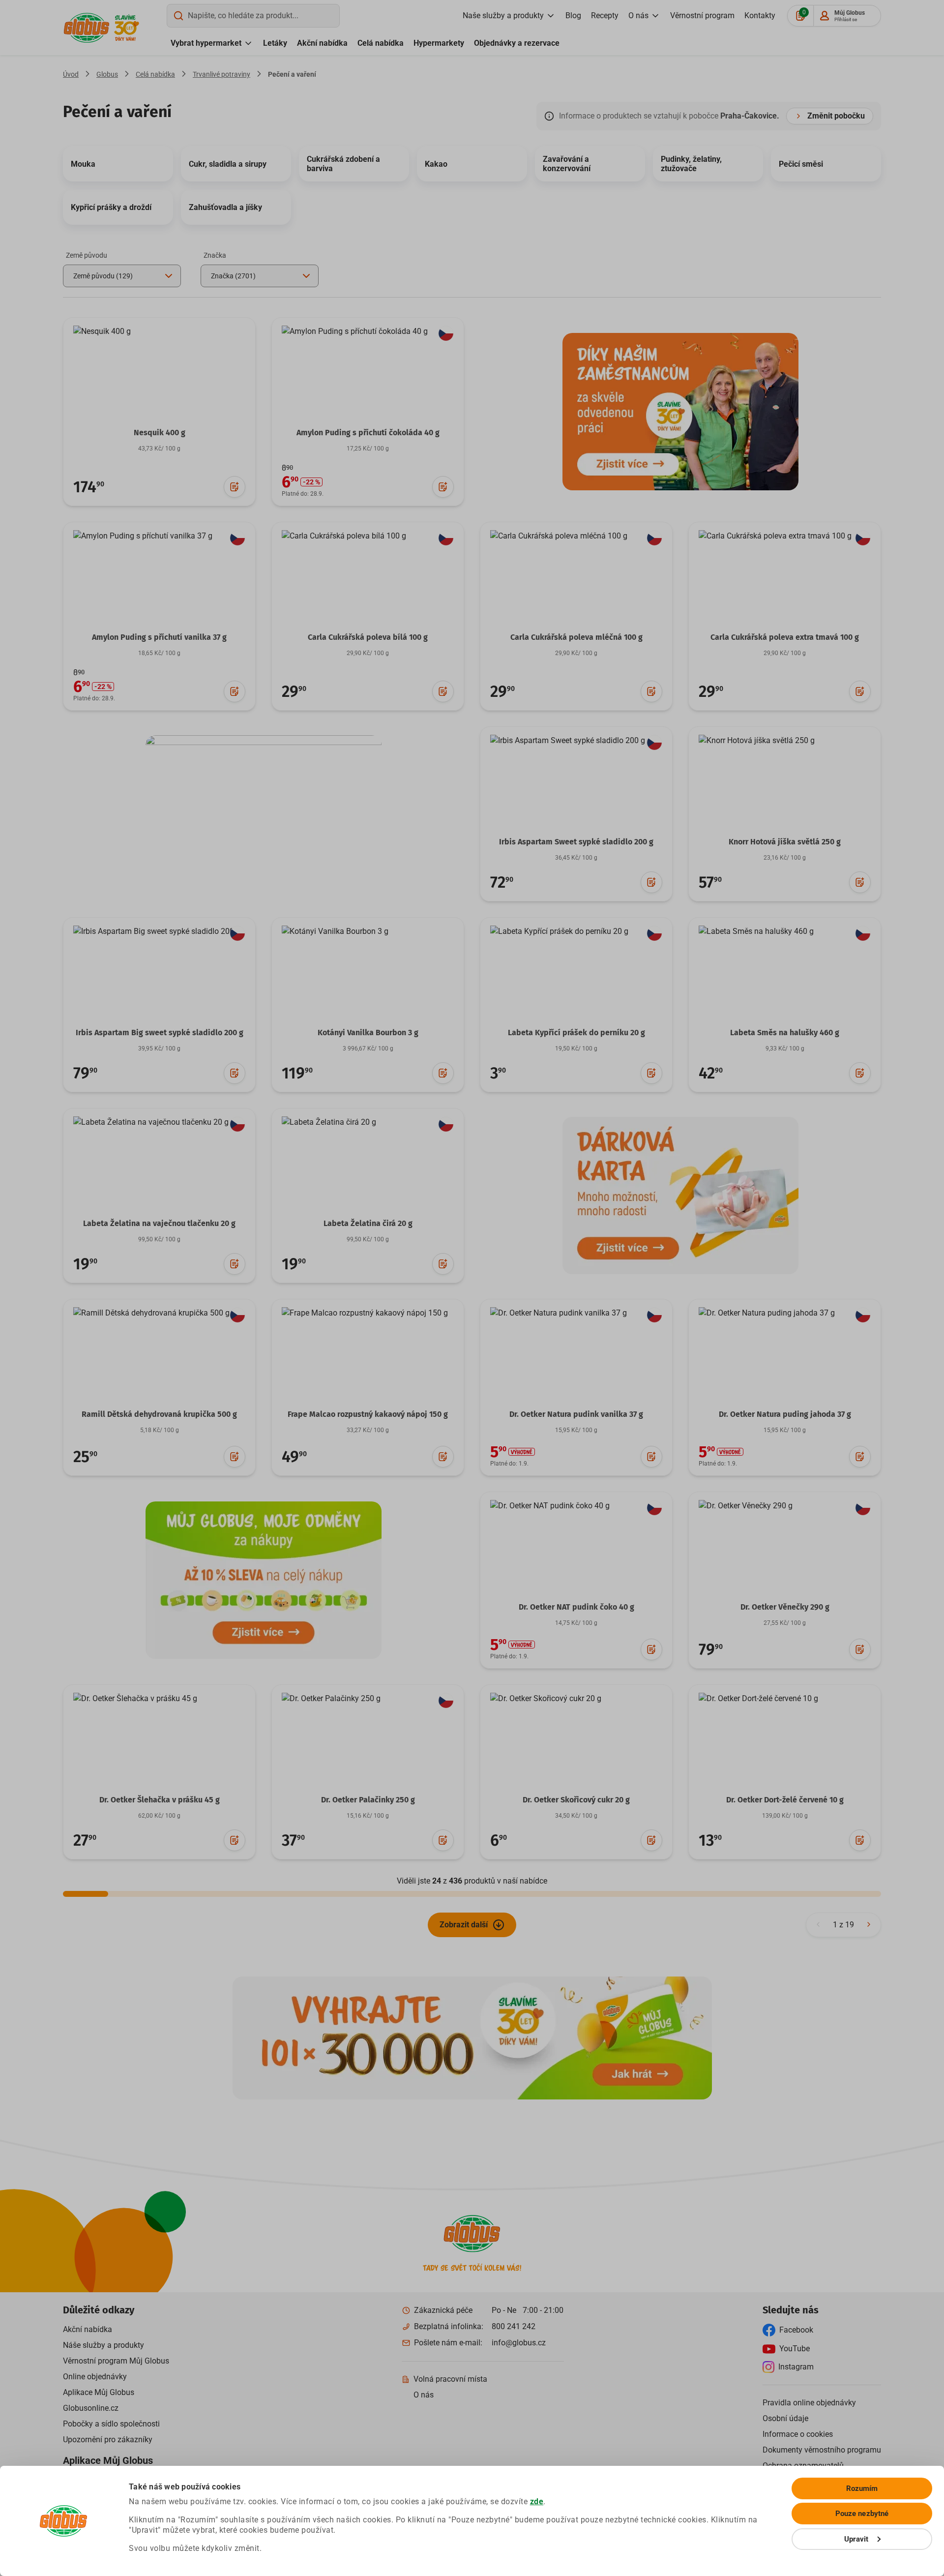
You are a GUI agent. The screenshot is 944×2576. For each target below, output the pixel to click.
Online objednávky (95, 2377)
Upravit (856, 2539)
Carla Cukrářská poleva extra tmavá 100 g (785, 637)
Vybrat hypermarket (206, 43)
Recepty (605, 15)
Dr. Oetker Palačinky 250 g (368, 1800)
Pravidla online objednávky (809, 2403)
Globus (107, 74)
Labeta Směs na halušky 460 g (785, 1033)
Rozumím (862, 2488)
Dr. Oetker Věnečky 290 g (785, 1607)
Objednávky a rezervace (517, 43)
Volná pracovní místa (450, 2379)
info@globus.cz (519, 2343)
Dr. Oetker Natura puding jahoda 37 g (785, 1414)
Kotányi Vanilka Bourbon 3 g (368, 1033)
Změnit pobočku (836, 116)
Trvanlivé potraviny (221, 74)
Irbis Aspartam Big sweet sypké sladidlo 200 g (160, 1033)
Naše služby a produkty (503, 15)
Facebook (796, 2330)
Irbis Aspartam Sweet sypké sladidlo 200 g (576, 842)
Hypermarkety (439, 43)
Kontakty (760, 15)
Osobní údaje (785, 2418)
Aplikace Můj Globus (99, 2392)
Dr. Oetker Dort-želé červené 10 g (785, 1800)
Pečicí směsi (801, 164)
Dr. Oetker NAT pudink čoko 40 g (576, 1607)
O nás (638, 15)
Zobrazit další (464, 1925)
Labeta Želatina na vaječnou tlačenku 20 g (159, 1223)
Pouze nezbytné (862, 2514)
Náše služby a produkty (103, 2345)
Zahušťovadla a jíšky (225, 207)
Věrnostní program (702, 15)
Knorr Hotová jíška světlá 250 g (785, 842)
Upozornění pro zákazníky (108, 2440)
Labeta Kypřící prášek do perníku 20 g (576, 1033)
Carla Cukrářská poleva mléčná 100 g (576, 637)
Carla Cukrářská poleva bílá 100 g (368, 637)
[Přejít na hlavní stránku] (87, 28)
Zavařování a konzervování (567, 164)
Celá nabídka (381, 43)
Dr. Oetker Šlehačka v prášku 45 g (160, 1800)
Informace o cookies (798, 2434)
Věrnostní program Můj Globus (116, 2361)
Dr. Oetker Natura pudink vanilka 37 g (576, 1414)
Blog (573, 15)
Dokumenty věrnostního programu (822, 2450)
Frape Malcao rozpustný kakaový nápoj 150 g (368, 1414)
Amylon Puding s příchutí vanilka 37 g (159, 637)
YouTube (795, 2349)
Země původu (87, 255)
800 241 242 (514, 2326)
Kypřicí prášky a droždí (111, 207)
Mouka (83, 164)
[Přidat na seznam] (235, 487)
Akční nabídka (322, 43)
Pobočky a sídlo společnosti (111, 2424)
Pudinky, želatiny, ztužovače (691, 164)
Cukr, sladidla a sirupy (228, 164)
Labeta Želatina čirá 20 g (368, 1223)
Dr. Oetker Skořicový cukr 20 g (576, 1800)
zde (537, 2501)
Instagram (796, 2367)
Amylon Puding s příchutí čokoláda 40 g (368, 433)
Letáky (275, 43)
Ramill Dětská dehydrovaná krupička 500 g (159, 1414)
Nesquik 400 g (160, 433)
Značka (215, 255)
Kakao (436, 164)
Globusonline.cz (91, 2408)
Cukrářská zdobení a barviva (343, 164)
